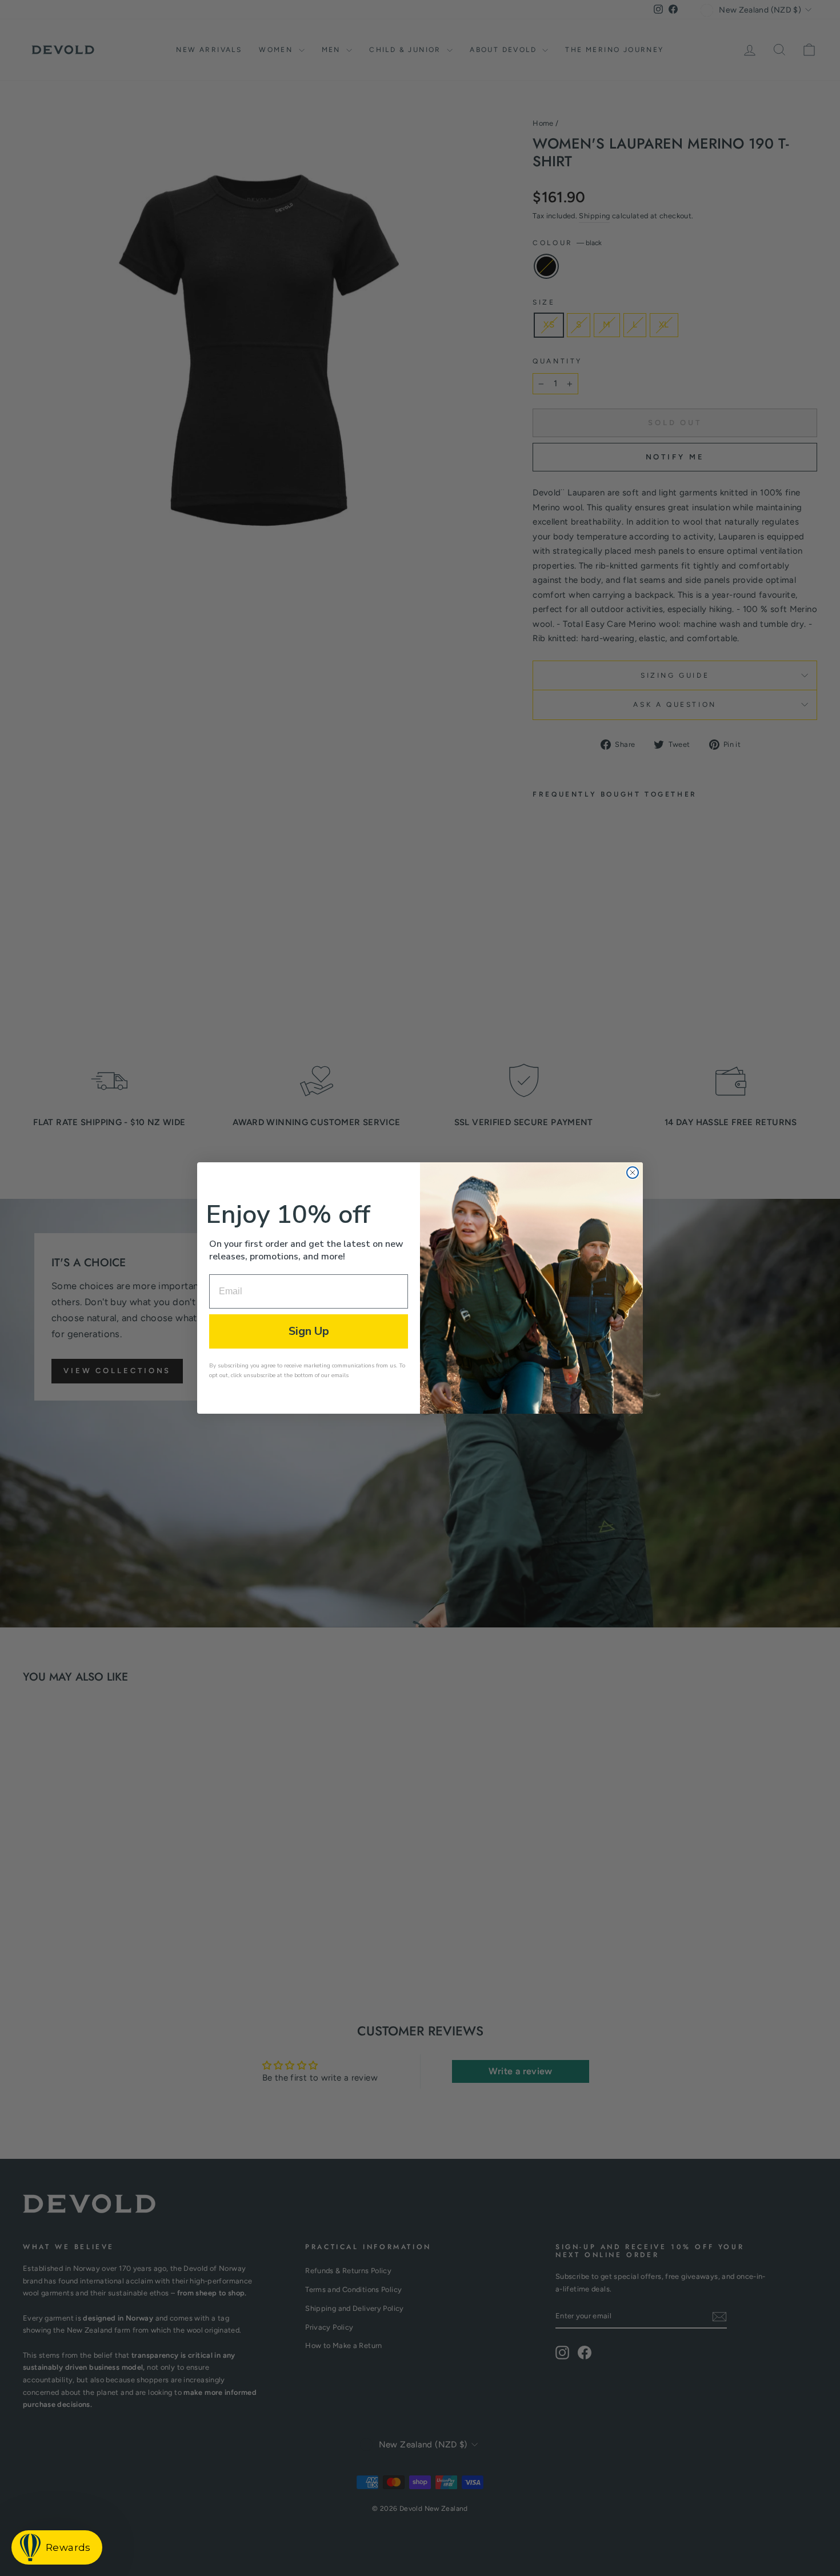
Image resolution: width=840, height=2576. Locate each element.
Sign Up (309, 1331)
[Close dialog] (633, 1173)
